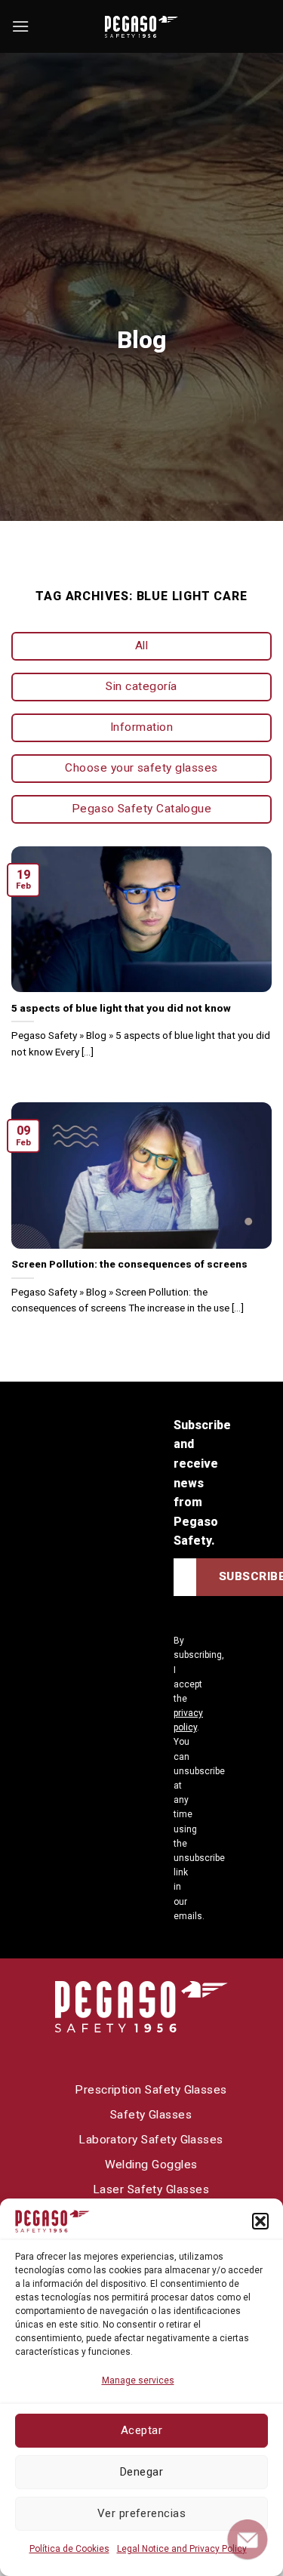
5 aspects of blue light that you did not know (121, 1008)
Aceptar (141, 2430)
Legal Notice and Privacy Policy (182, 2549)
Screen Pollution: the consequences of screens (129, 1264)
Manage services (138, 2380)
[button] (260, 2221)
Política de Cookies (69, 2549)
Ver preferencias (141, 2513)
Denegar (141, 2472)
